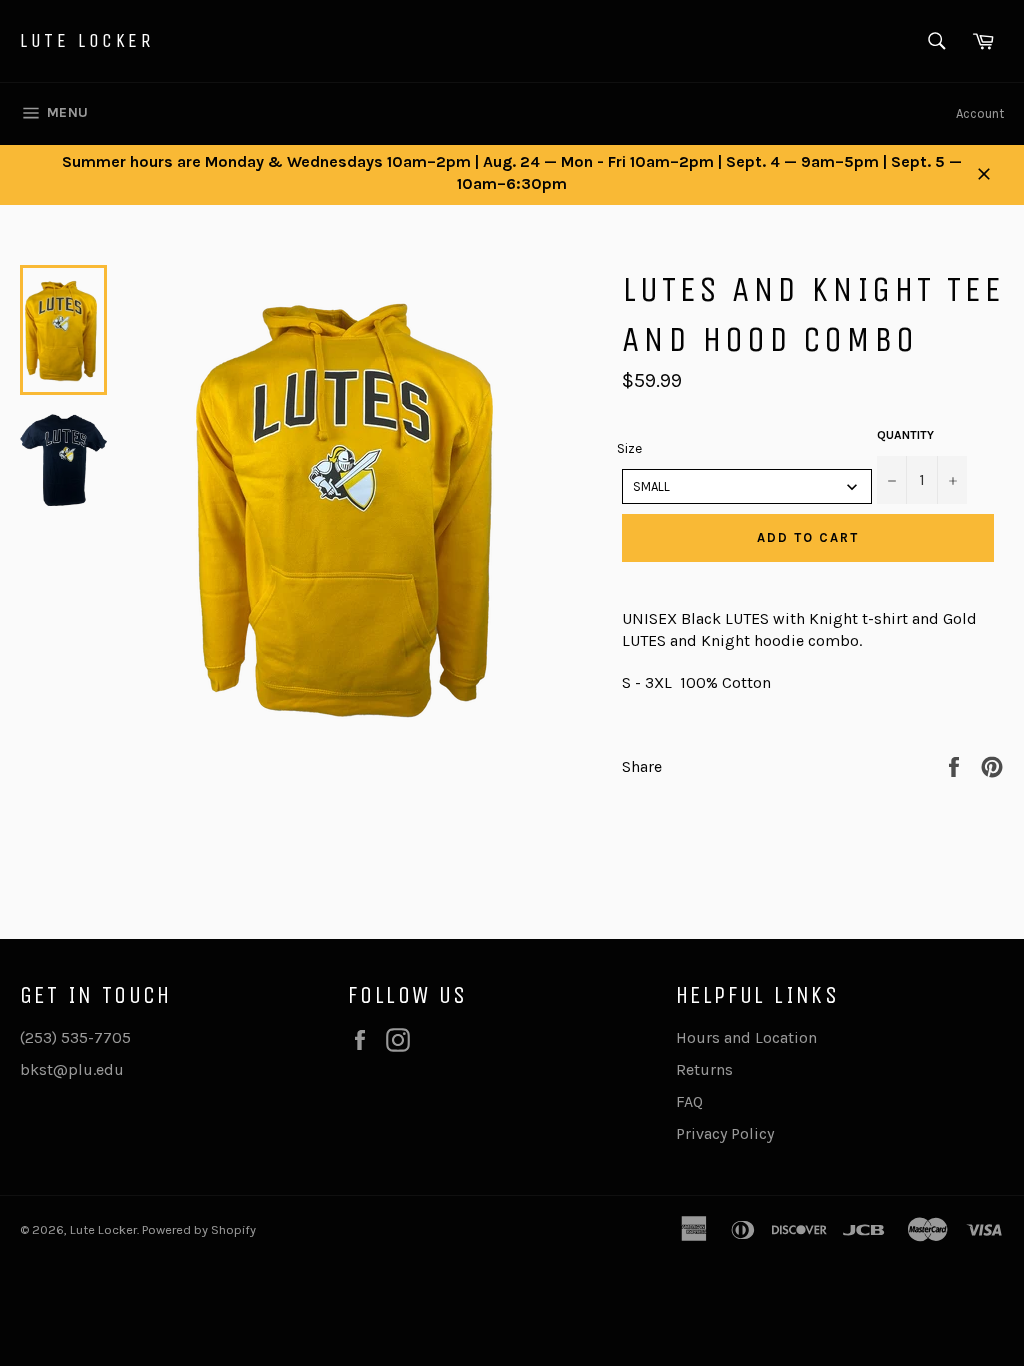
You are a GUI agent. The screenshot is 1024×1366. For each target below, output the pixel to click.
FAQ (689, 1101)
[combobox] (747, 486)
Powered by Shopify (199, 1229)
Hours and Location (746, 1037)
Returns (704, 1069)
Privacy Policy (725, 1133)
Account (980, 113)
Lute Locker (87, 40)
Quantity (905, 435)
